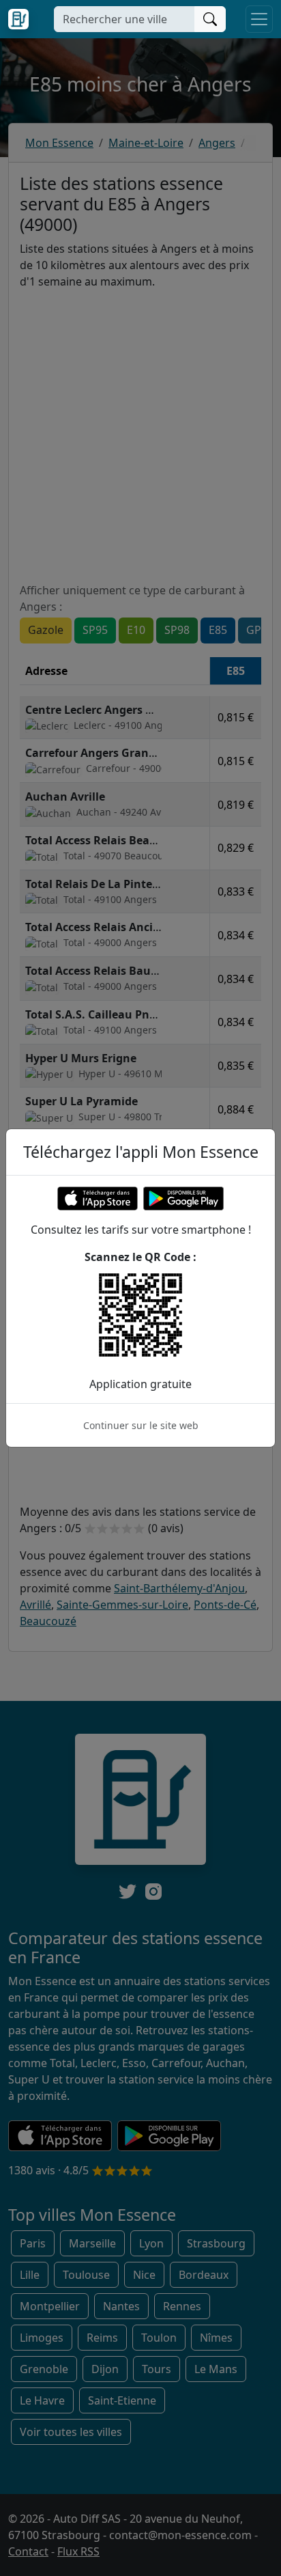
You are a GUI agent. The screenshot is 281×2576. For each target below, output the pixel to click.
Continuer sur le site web (141, 1425)
